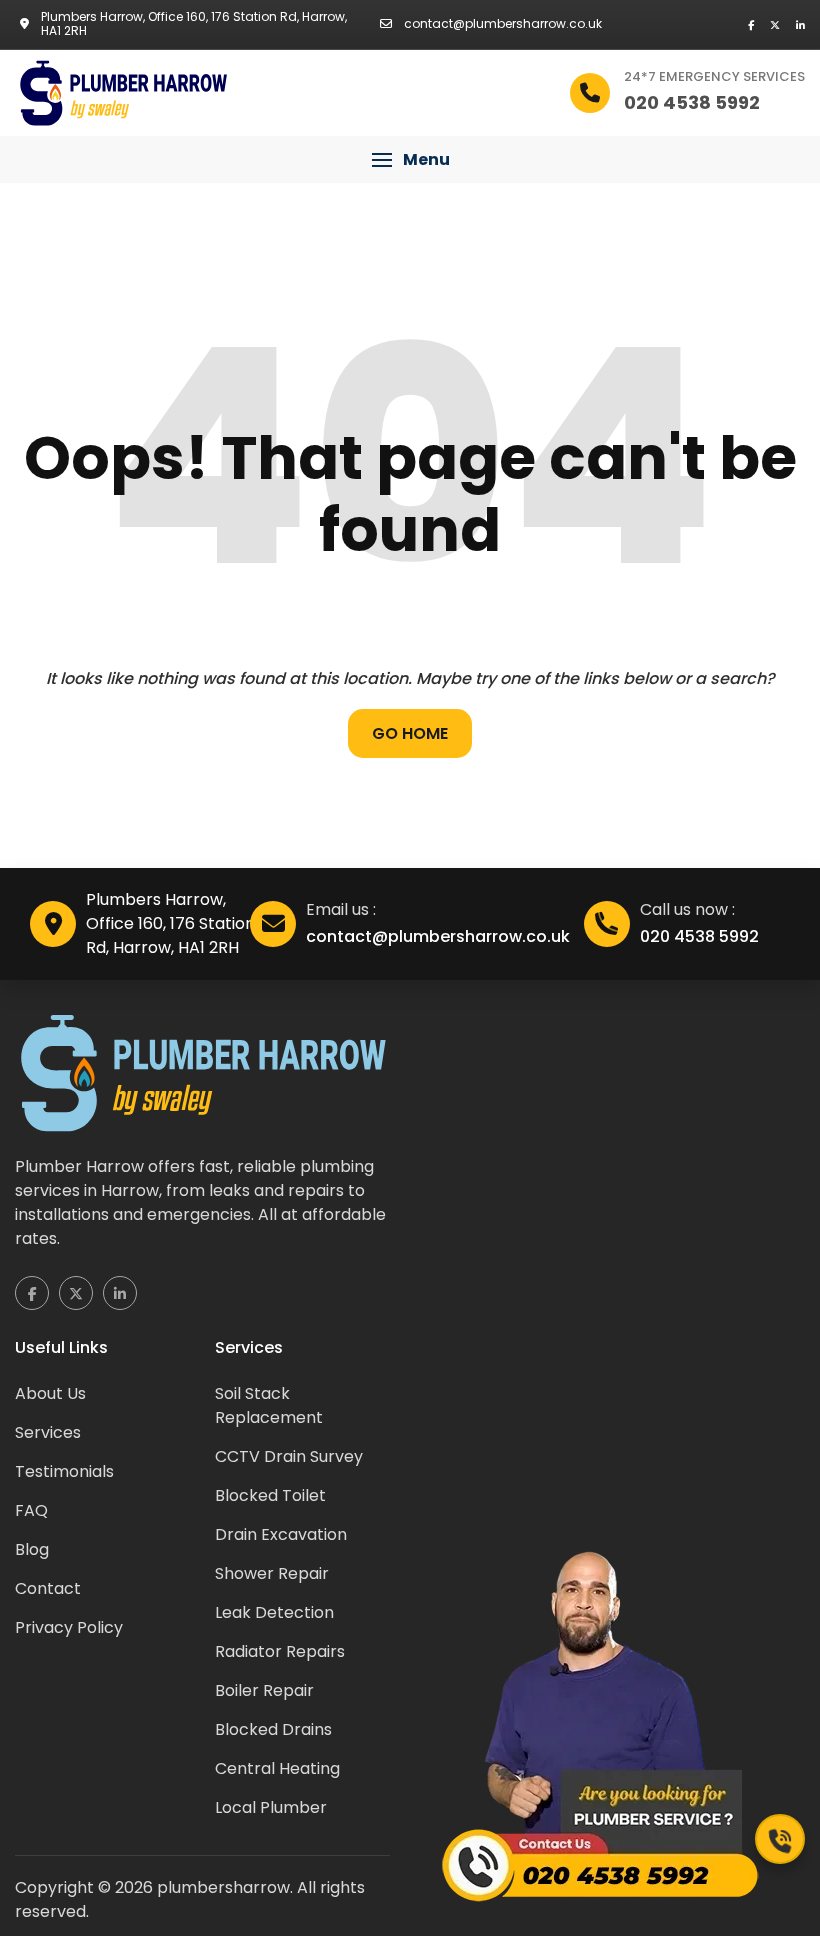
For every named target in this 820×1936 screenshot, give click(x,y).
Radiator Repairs (280, 1651)
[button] (410, 160)
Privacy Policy (69, 1627)
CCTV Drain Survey (289, 1456)
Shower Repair (272, 1573)
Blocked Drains (273, 1729)
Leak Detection (274, 1612)
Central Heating (277, 1768)
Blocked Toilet (270, 1495)
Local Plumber (271, 1807)
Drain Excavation (281, 1534)
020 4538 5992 (699, 936)
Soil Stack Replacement (269, 1405)
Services (48, 1432)
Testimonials (64, 1471)
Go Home (410, 733)
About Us (50, 1393)
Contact (48, 1588)
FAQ (31, 1510)
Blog (32, 1549)
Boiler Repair (264, 1690)
